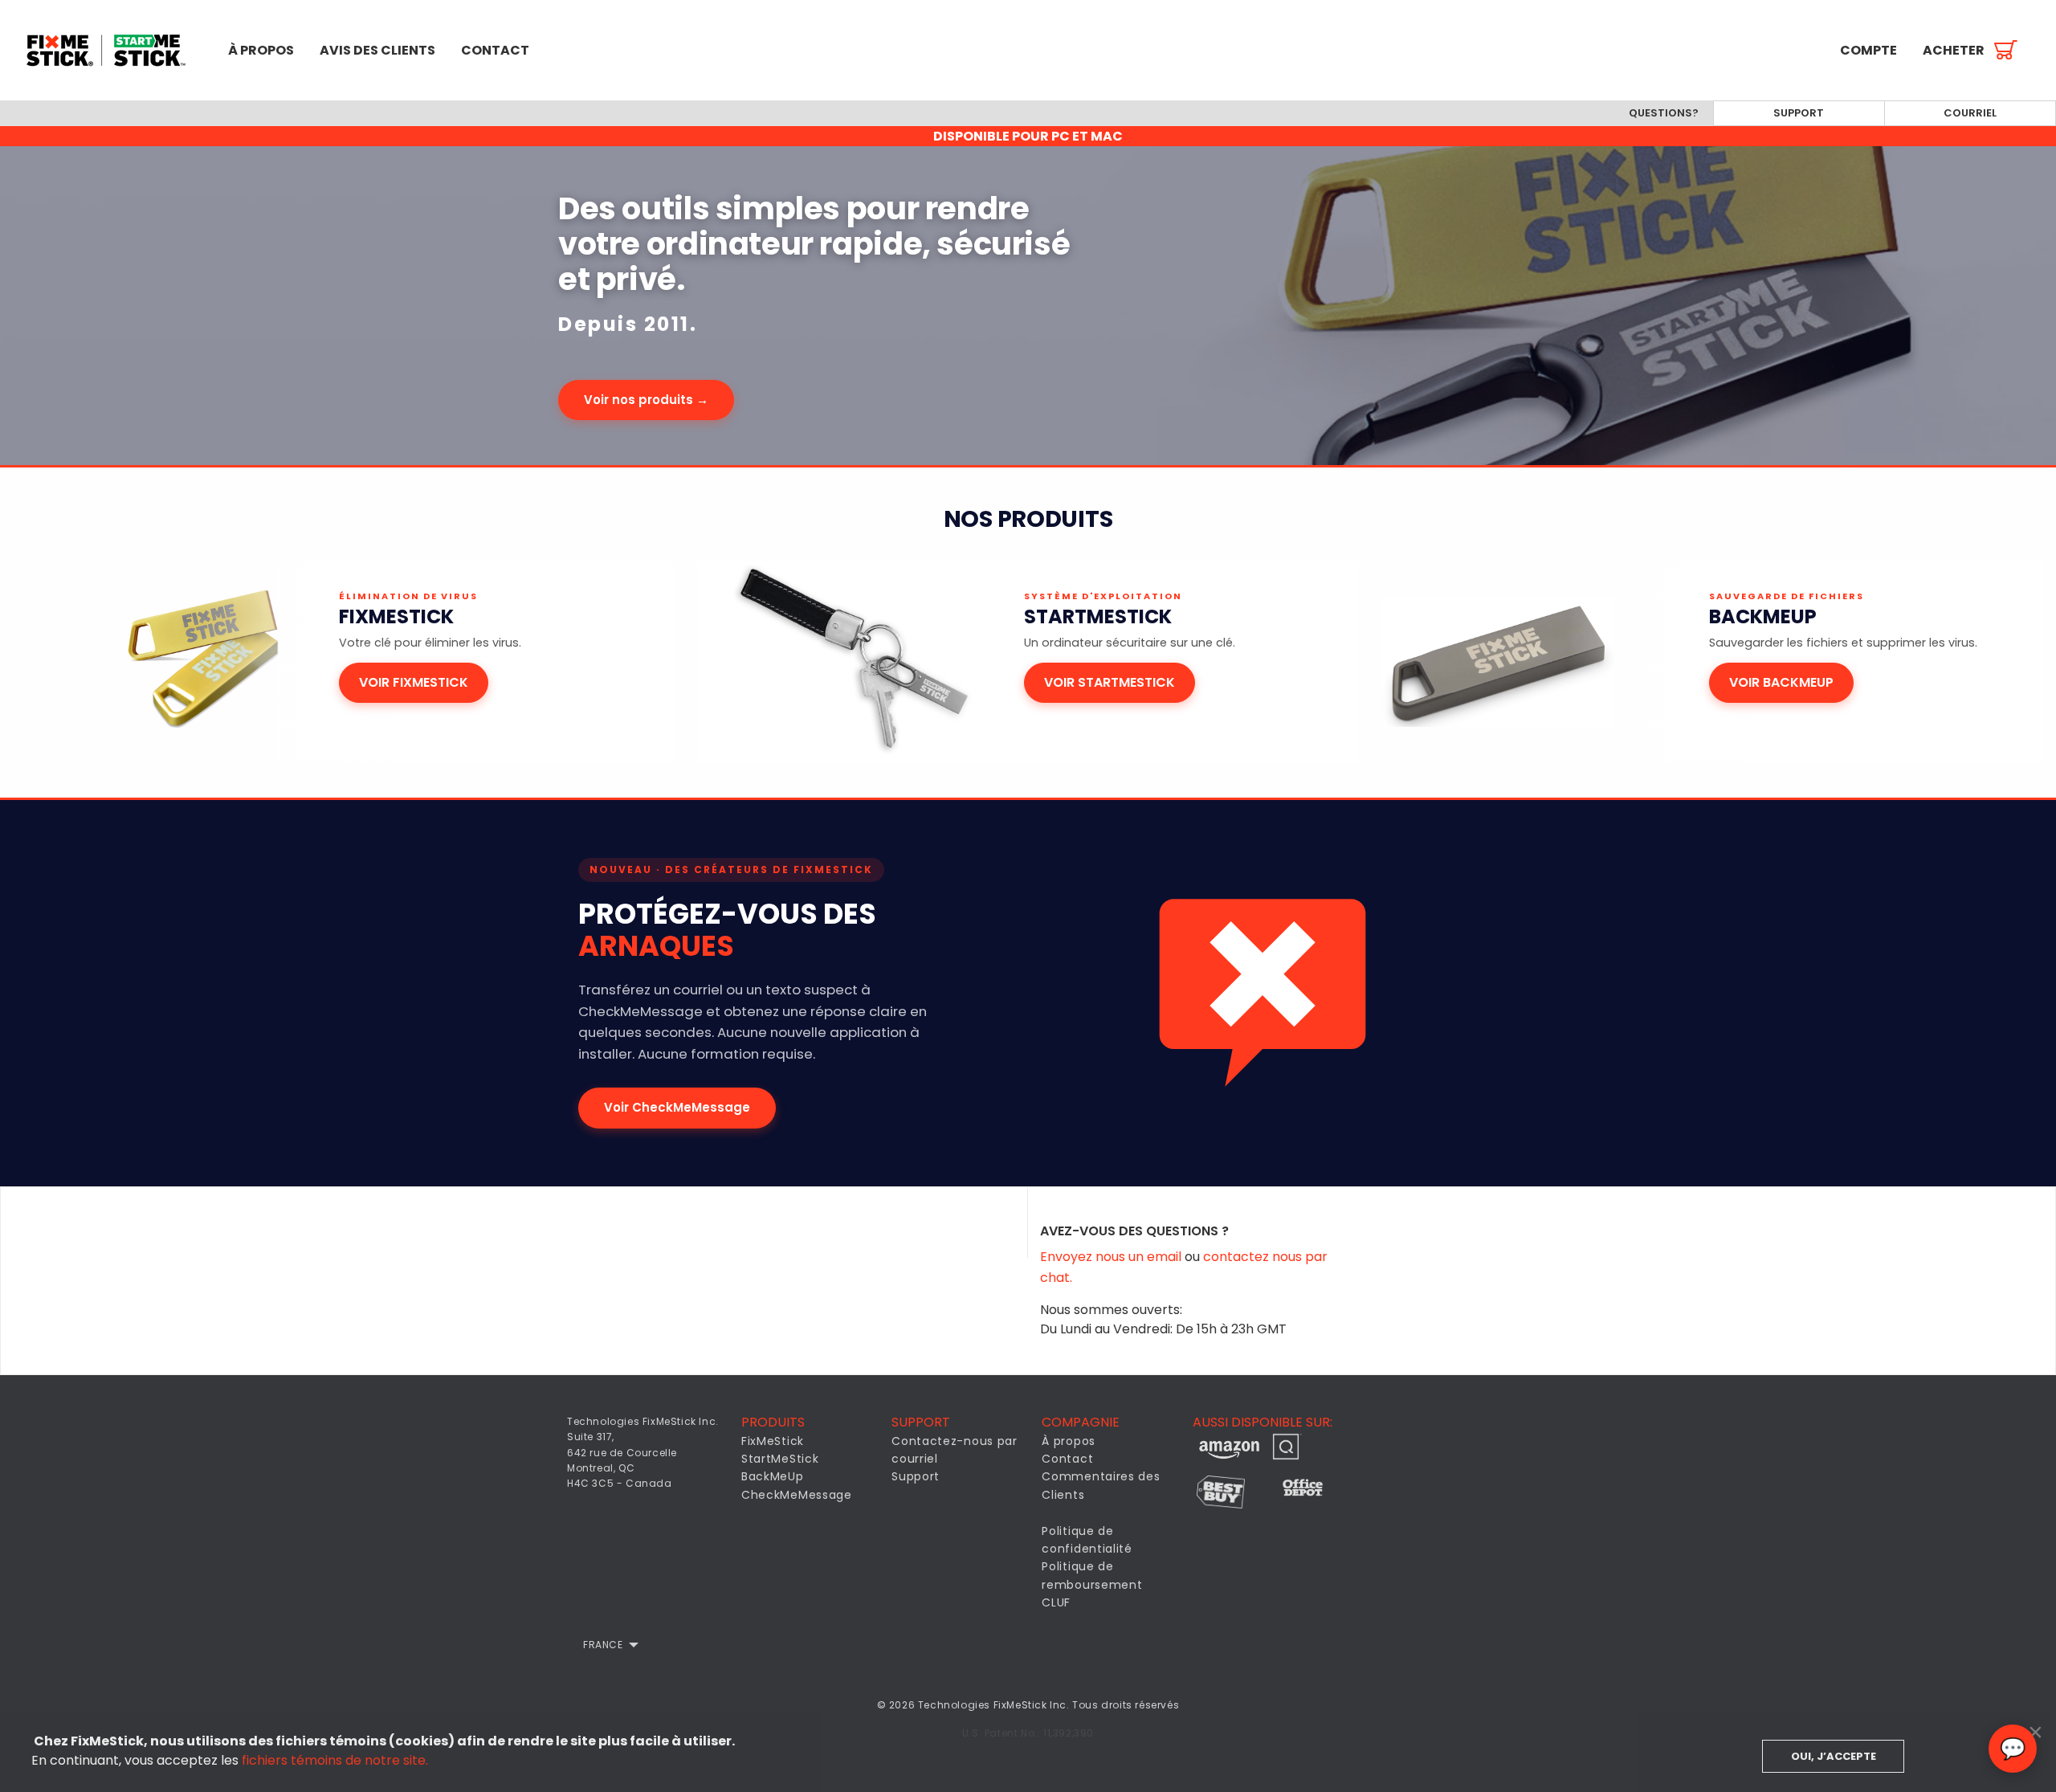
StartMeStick (780, 1459)
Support (1799, 113)
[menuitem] (108, 50)
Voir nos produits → (646, 400)
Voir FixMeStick (414, 682)
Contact (495, 50)
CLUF (1056, 1602)
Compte (1868, 50)
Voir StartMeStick (1110, 682)
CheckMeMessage (797, 1495)
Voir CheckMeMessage (677, 1107)
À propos (261, 50)
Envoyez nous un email (1112, 1257)
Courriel (1970, 113)
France (603, 1645)
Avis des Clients (377, 50)
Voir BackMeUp (1781, 682)
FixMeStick (773, 1441)
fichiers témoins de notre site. (335, 1760)
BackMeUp (773, 1476)
